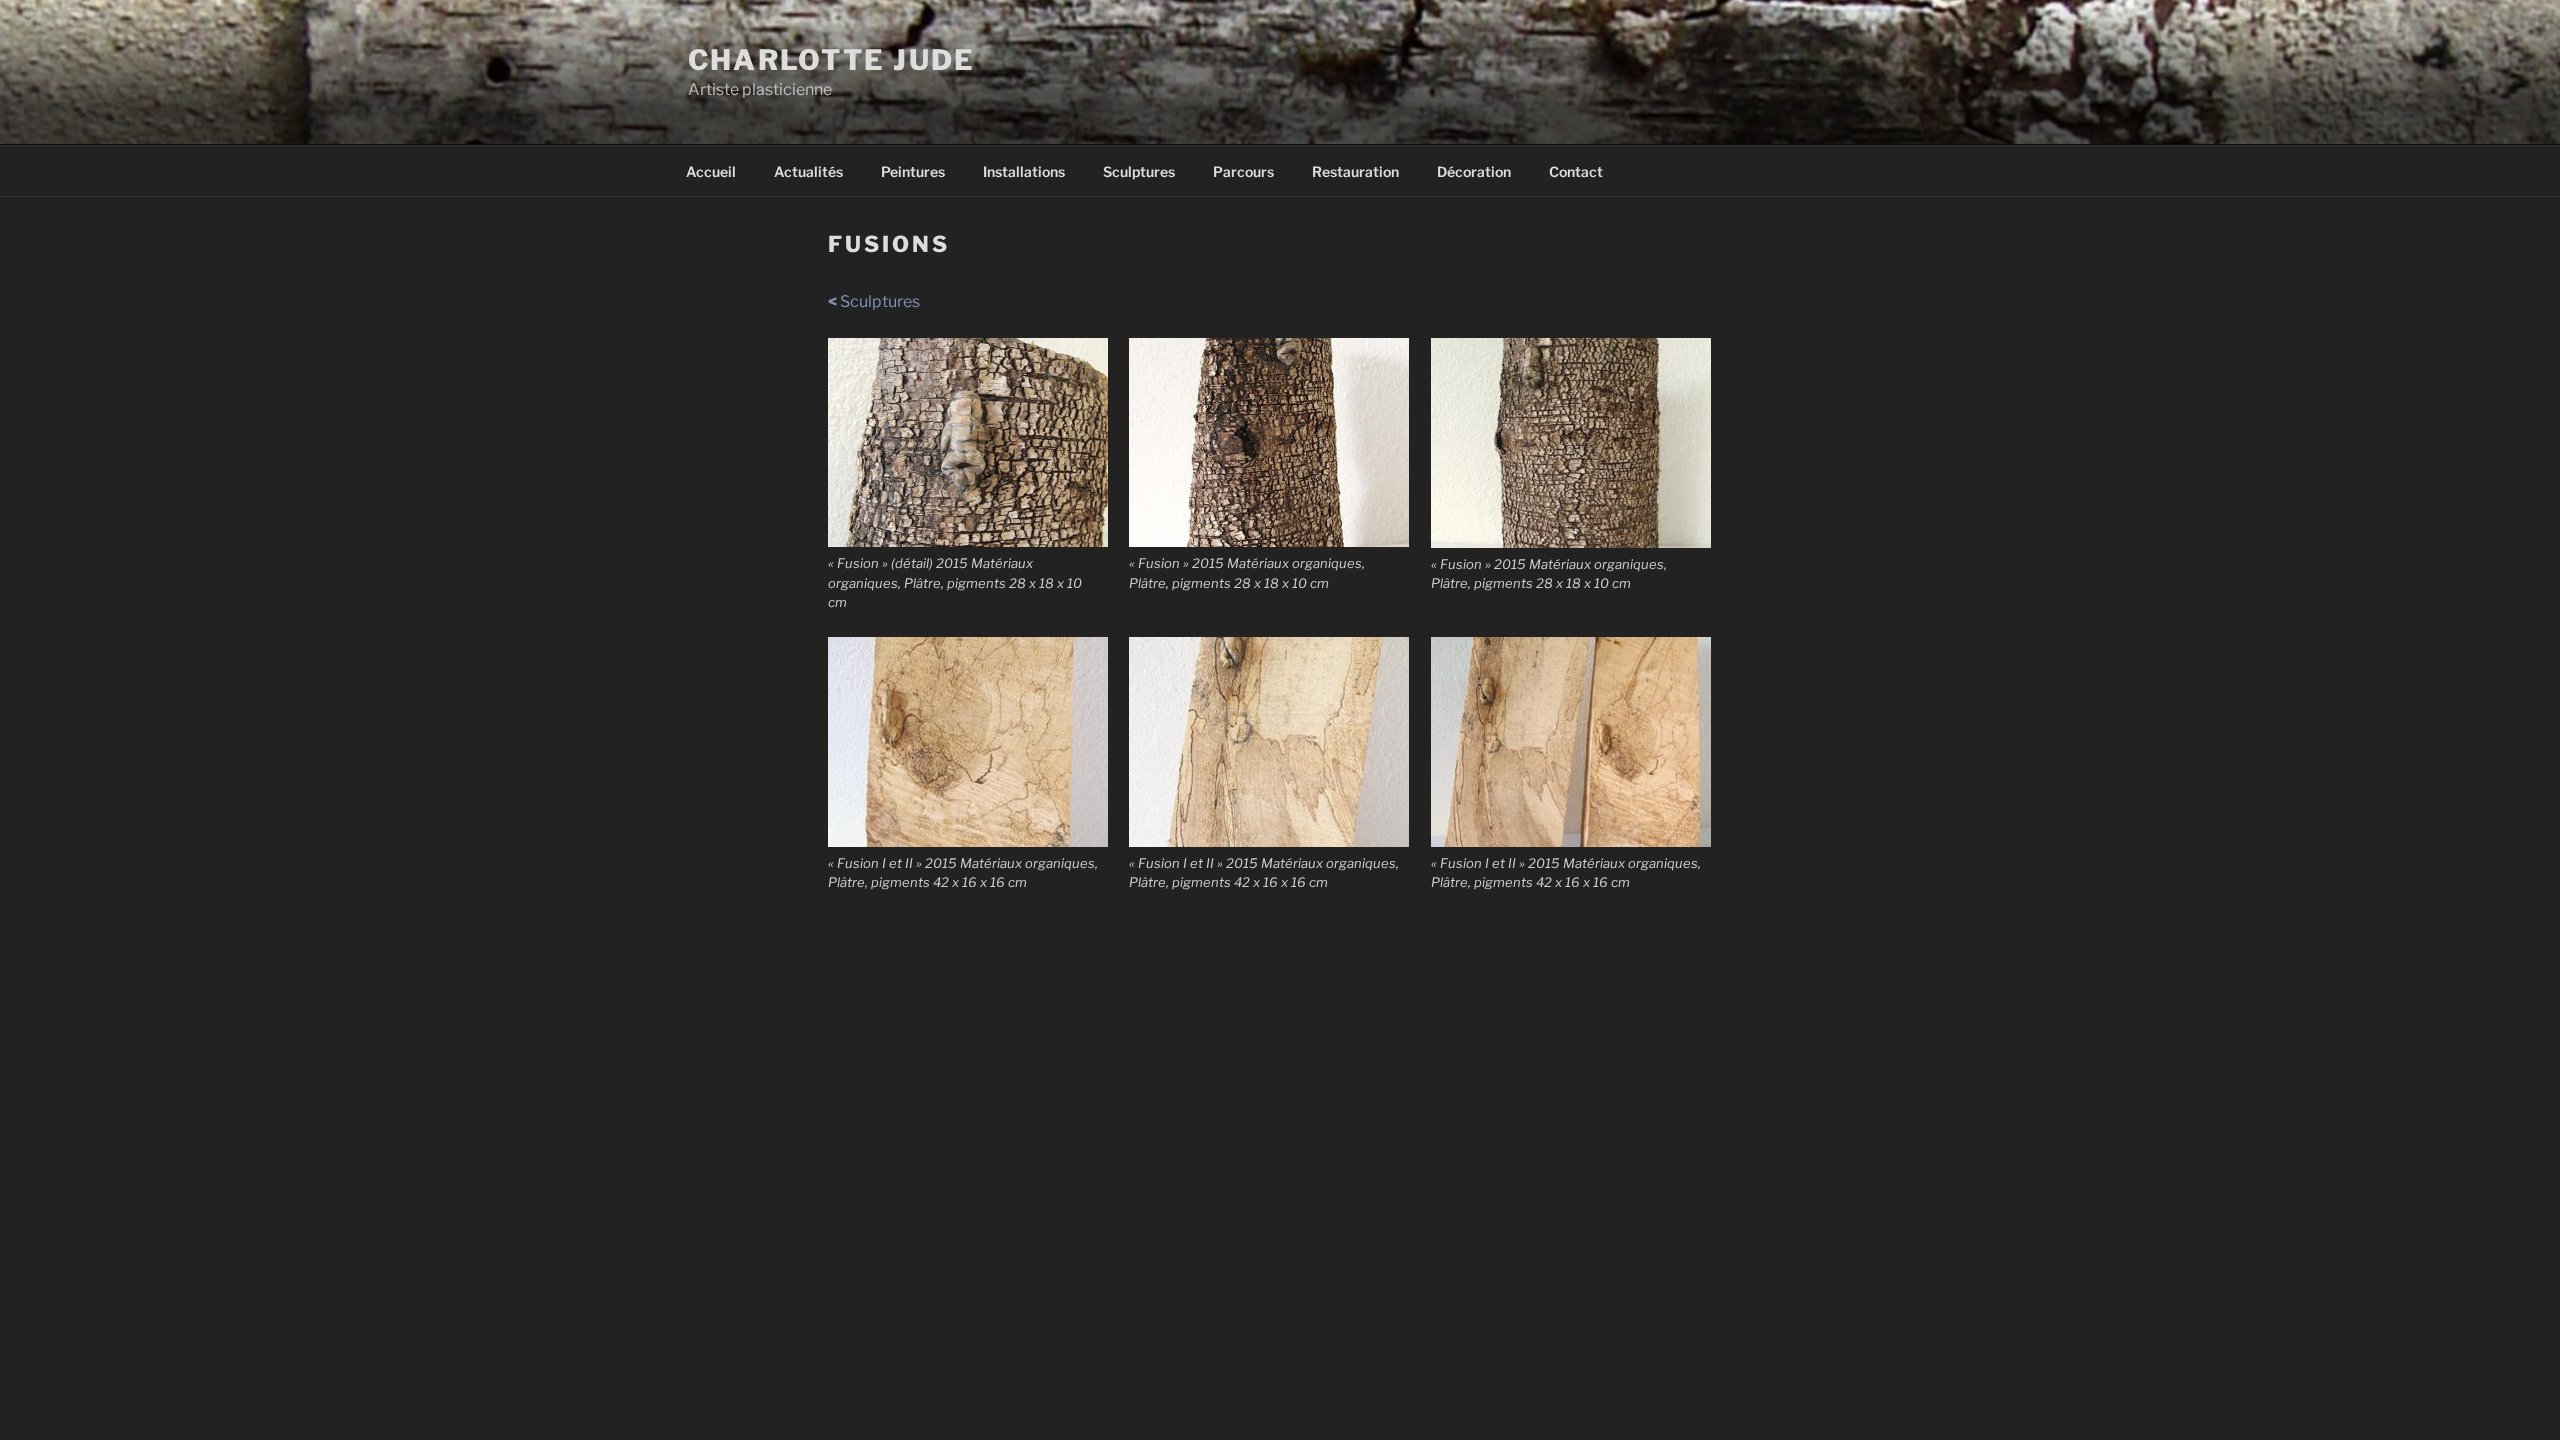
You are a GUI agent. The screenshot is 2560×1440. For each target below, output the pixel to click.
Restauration (1355, 171)
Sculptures (1139, 171)
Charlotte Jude (831, 60)
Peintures (913, 171)
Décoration (1474, 171)
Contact (1576, 171)
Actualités (808, 171)
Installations (1024, 171)
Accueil (711, 171)
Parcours (1243, 171)
